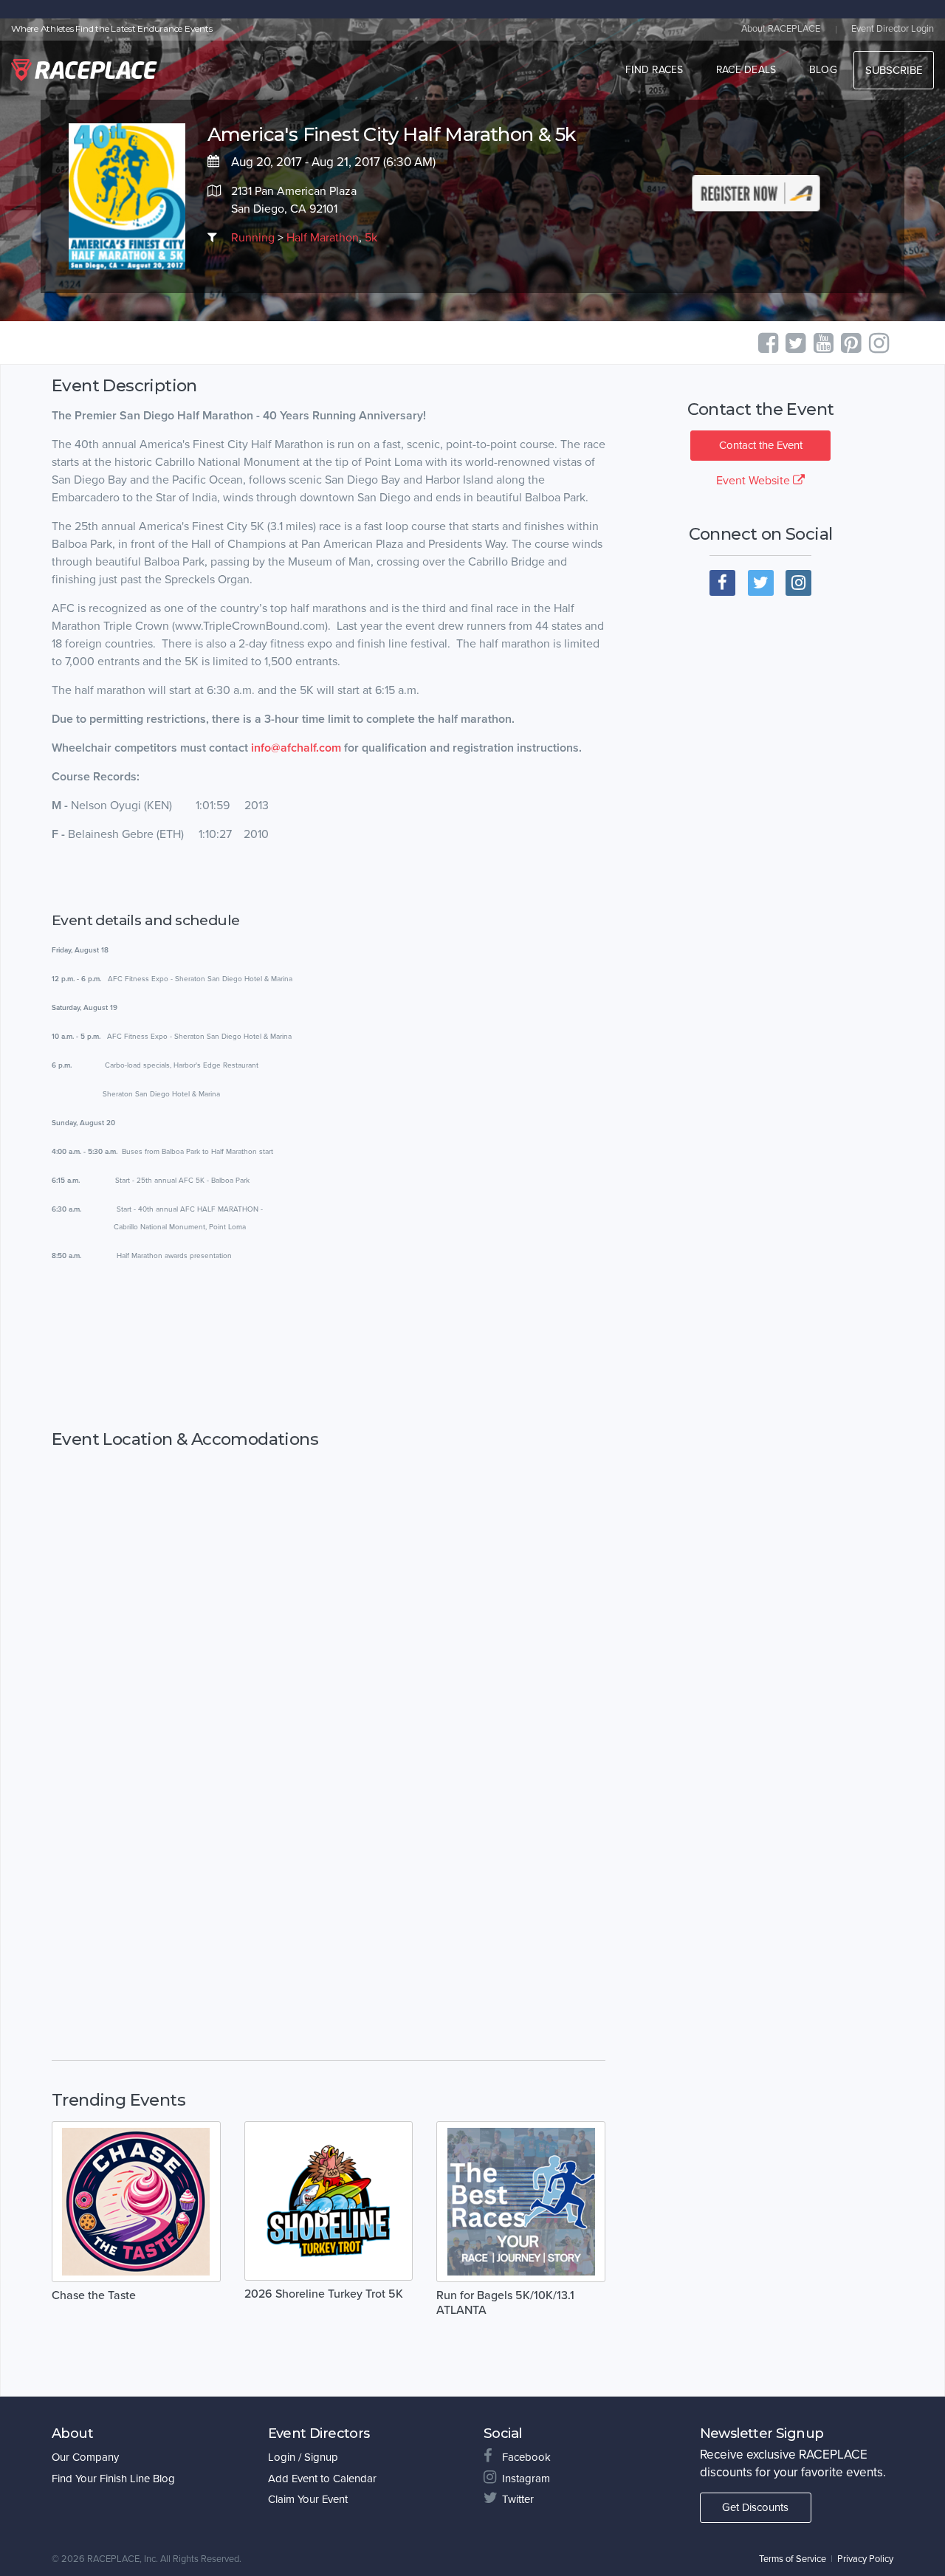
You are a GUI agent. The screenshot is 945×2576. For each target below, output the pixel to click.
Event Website (755, 481)
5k (371, 238)
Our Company (85, 2457)
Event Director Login (893, 29)
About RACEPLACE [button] (781, 29)
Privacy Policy (865, 2559)
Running (253, 238)
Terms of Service (793, 2559)
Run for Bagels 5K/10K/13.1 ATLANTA (505, 2303)
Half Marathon (323, 238)
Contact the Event (761, 445)
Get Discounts (755, 2507)
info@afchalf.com (296, 748)
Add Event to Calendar (322, 2479)
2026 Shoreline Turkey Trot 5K (324, 2294)
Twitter (518, 2499)
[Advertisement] (329, 1347)
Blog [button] (823, 70)
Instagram (526, 2479)
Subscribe (894, 70)
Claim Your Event (308, 2499)
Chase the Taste (94, 2295)
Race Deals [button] (746, 70)
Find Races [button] (654, 70)
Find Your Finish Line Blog (113, 2479)
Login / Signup (303, 2457)
